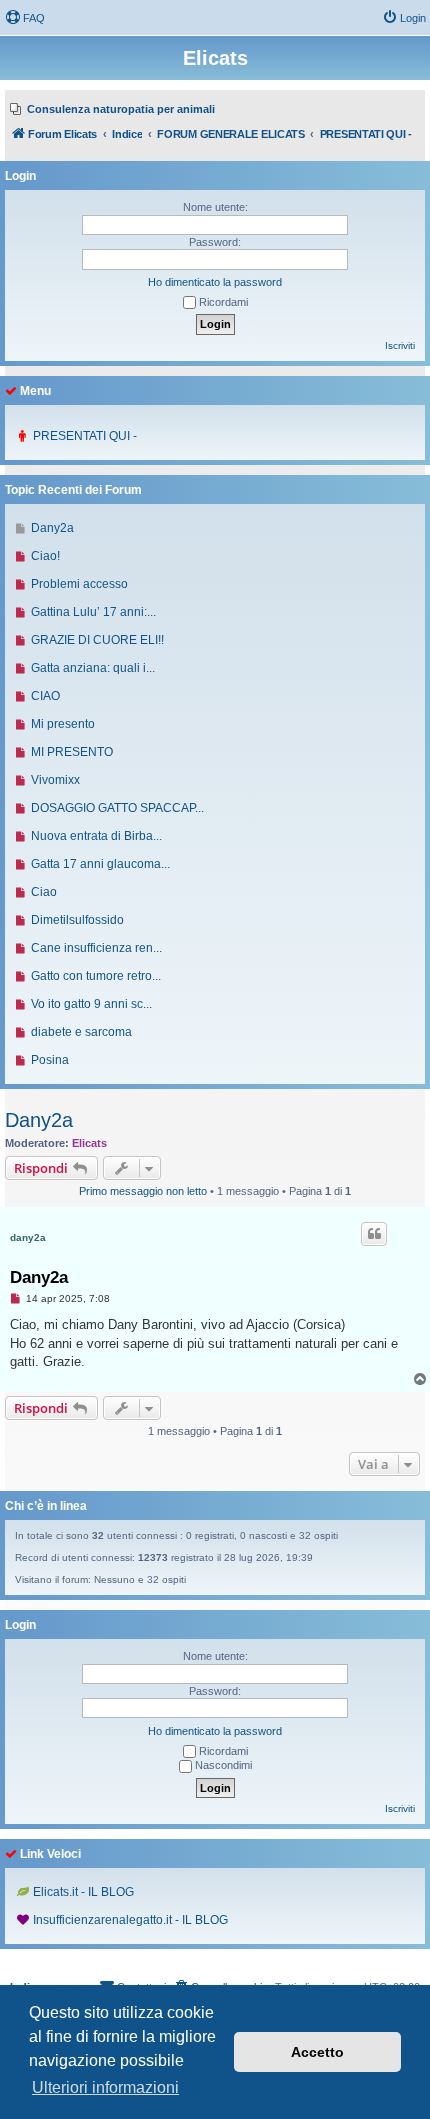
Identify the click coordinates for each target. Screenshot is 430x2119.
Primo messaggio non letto (143, 1191)
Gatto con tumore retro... (96, 976)
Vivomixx (55, 780)
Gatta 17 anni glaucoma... (100, 864)
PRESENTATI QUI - (85, 436)
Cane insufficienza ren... (96, 948)
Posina (50, 1060)
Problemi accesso (79, 584)
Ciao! (45, 556)
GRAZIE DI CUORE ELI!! (97, 640)
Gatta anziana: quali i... (93, 668)
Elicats (89, 1143)
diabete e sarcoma (81, 1032)
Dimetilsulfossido (77, 920)
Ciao (44, 892)
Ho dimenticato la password (215, 282)
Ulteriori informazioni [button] (105, 2087)
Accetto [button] (317, 2052)
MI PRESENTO (72, 752)
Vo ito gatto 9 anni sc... (91, 1004)
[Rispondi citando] (374, 1234)
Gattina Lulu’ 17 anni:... (93, 612)
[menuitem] (25, 18)
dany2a (28, 1237)
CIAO (45, 696)
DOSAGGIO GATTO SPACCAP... (117, 808)
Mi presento (63, 724)
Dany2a (39, 1120)
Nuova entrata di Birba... (96, 836)
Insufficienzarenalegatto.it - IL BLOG (130, 1920)
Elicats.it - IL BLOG (83, 1892)
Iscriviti (400, 345)
